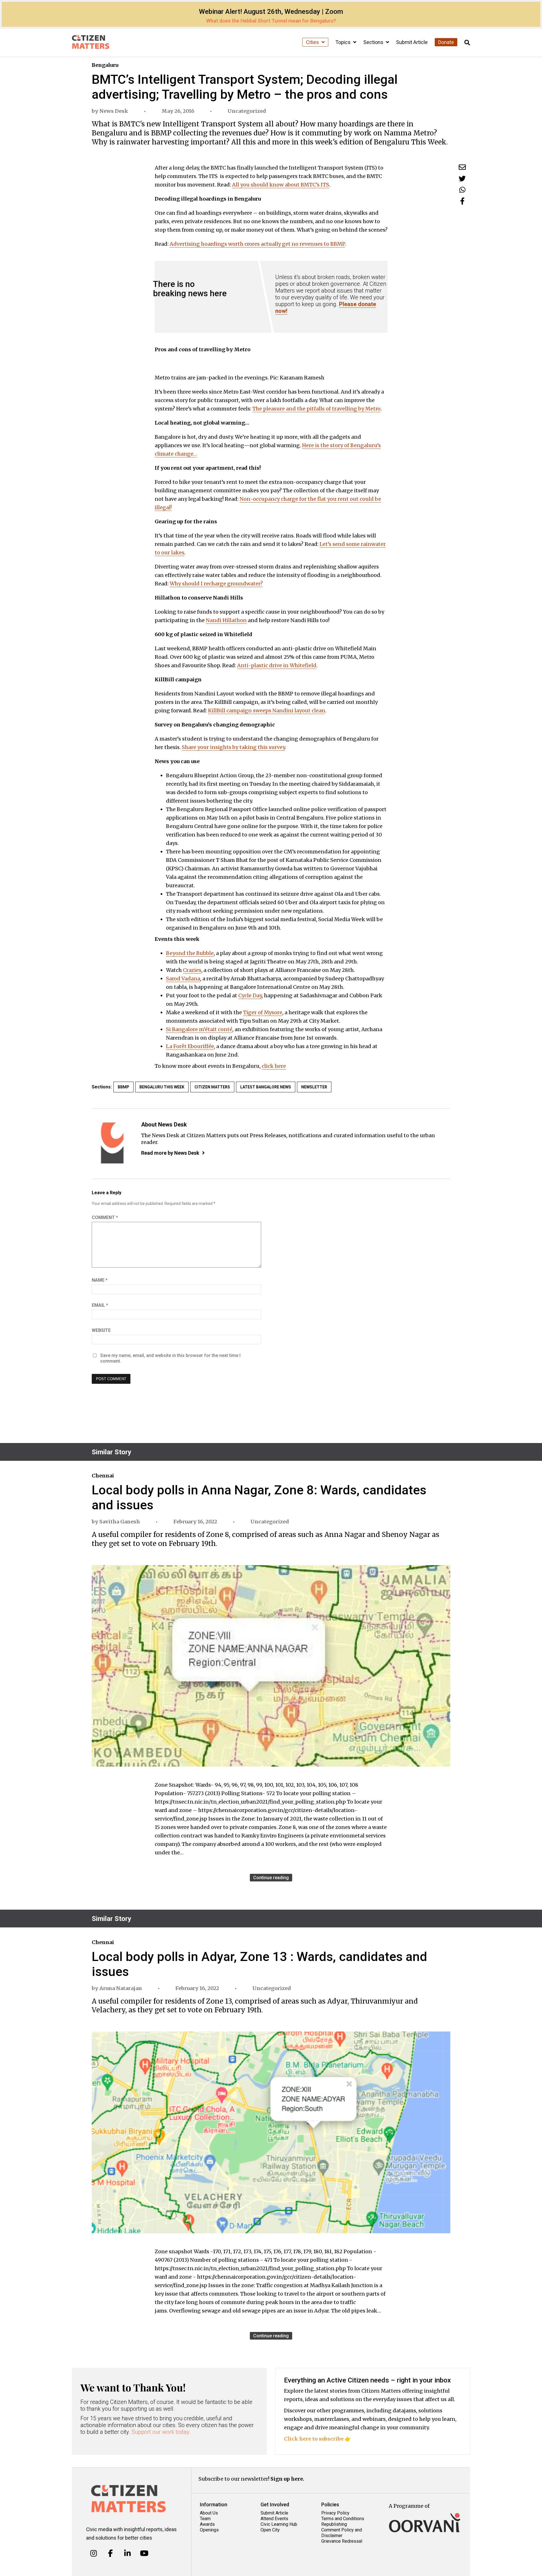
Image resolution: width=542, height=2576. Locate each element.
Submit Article (412, 42)
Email (100, 1305)
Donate (446, 42)
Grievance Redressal (342, 2541)
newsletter (314, 1087)
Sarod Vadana (183, 979)
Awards (207, 2524)
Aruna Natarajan (121, 1988)
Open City (270, 2530)
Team (205, 2519)
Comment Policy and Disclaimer (342, 2533)
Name (100, 1280)
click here (274, 1066)
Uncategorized (247, 111)
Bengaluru (105, 65)
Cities (313, 42)
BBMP (124, 1087)
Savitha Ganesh (120, 1522)
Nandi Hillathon (226, 620)
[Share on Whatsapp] (462, 190)
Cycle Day (250, 995)
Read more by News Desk (170, 1153)
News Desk (114, 111)
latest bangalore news (266, 1087)
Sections (374, 42)
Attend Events (274, 2519)
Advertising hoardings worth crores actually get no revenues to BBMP (257, 244)
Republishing (334, 2524)
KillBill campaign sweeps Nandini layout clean (267, 711)
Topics (344, 42)
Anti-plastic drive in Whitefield (277, 665)
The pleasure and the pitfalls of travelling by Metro (316, 409)
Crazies (192, 970)
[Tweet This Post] (462, 178)
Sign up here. (287, 2479)
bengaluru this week (162, 1087)
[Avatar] (112, 1143)
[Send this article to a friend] (462, 167)
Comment (105, 1217)
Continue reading (271, 1878)
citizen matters (212, 1087)
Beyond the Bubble (190, 953)
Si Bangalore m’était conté (199, 1029)
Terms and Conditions (343, 2519)
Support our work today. (161, 2432)
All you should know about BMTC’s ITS (281, 185)
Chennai (103, 1476)
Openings (209, 2530)
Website (101, 1330)
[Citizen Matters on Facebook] (111, 2553)
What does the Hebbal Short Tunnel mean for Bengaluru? (271, 21)
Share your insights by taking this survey (233, 747)
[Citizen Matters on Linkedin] (127, 2553)
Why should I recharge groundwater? (216, 584)
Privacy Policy (335, 2513)
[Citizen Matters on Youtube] (144, 2553)
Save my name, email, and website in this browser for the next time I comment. (170, 1358)
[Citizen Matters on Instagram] (94, 2553)
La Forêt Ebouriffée (190, 1046)
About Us (209, 2513)
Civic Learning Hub (279, 2524)
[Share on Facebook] (462, 201)
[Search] (467, 43)
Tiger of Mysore (263, 1012)
